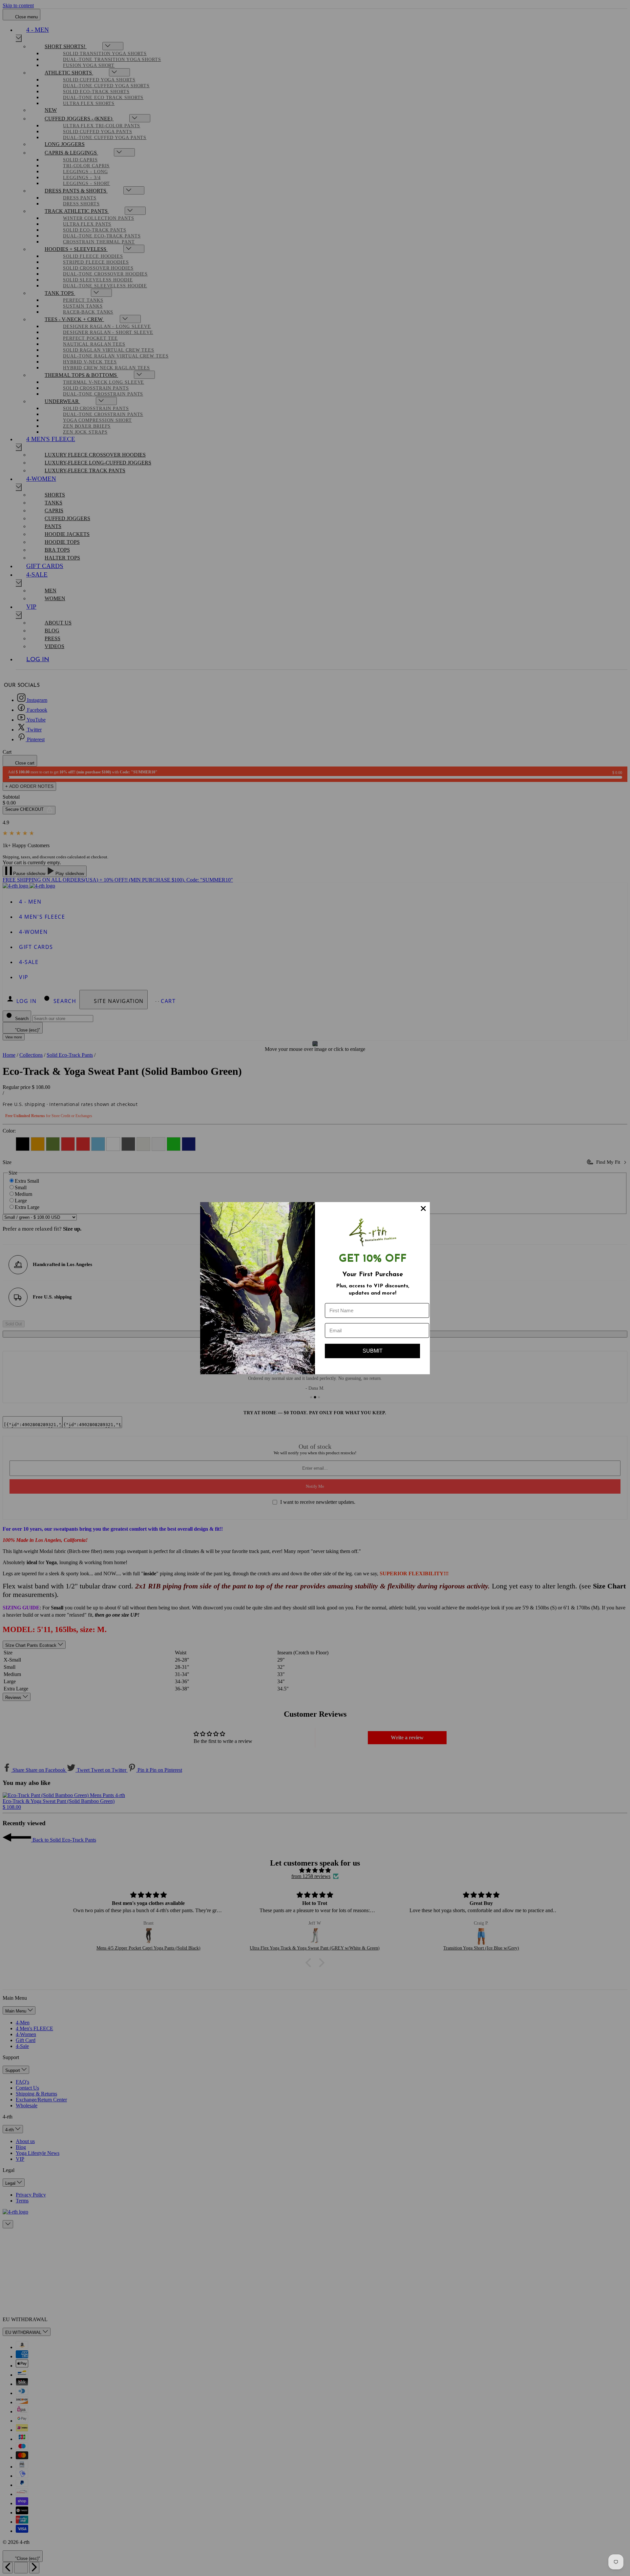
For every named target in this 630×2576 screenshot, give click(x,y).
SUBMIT (373, 1351)
